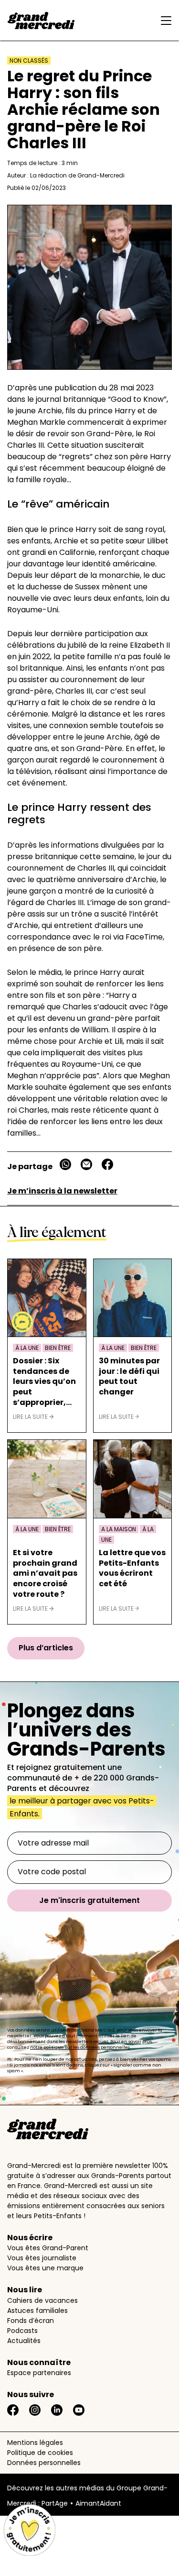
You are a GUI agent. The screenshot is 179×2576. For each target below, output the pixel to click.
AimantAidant (98, 2503)
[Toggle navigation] (164, 21)
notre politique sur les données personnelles (80, 2047)
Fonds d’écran (31, 2321)
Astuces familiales (37, 2311)
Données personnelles (44, 2463)
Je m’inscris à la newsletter (62, 1191)
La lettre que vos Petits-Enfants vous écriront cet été (132, 1568)
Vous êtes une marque (45, 2268)
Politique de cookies (40, 2453)
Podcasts (22, 2331)
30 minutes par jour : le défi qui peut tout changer (129, 1376)
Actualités (24, 2341)
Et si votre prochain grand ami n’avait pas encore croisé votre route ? (45, 1573)
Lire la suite (31, 1417)
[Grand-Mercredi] (41, 21)
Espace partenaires (39, 2373)
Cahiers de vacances (42, 2300)
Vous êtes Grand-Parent (48, 2248)
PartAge (55, 2503)
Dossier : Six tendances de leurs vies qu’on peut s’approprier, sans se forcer (44, 1382)
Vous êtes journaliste (42, 2258)
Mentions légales (35, 2443)
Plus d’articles (46, 1648)
